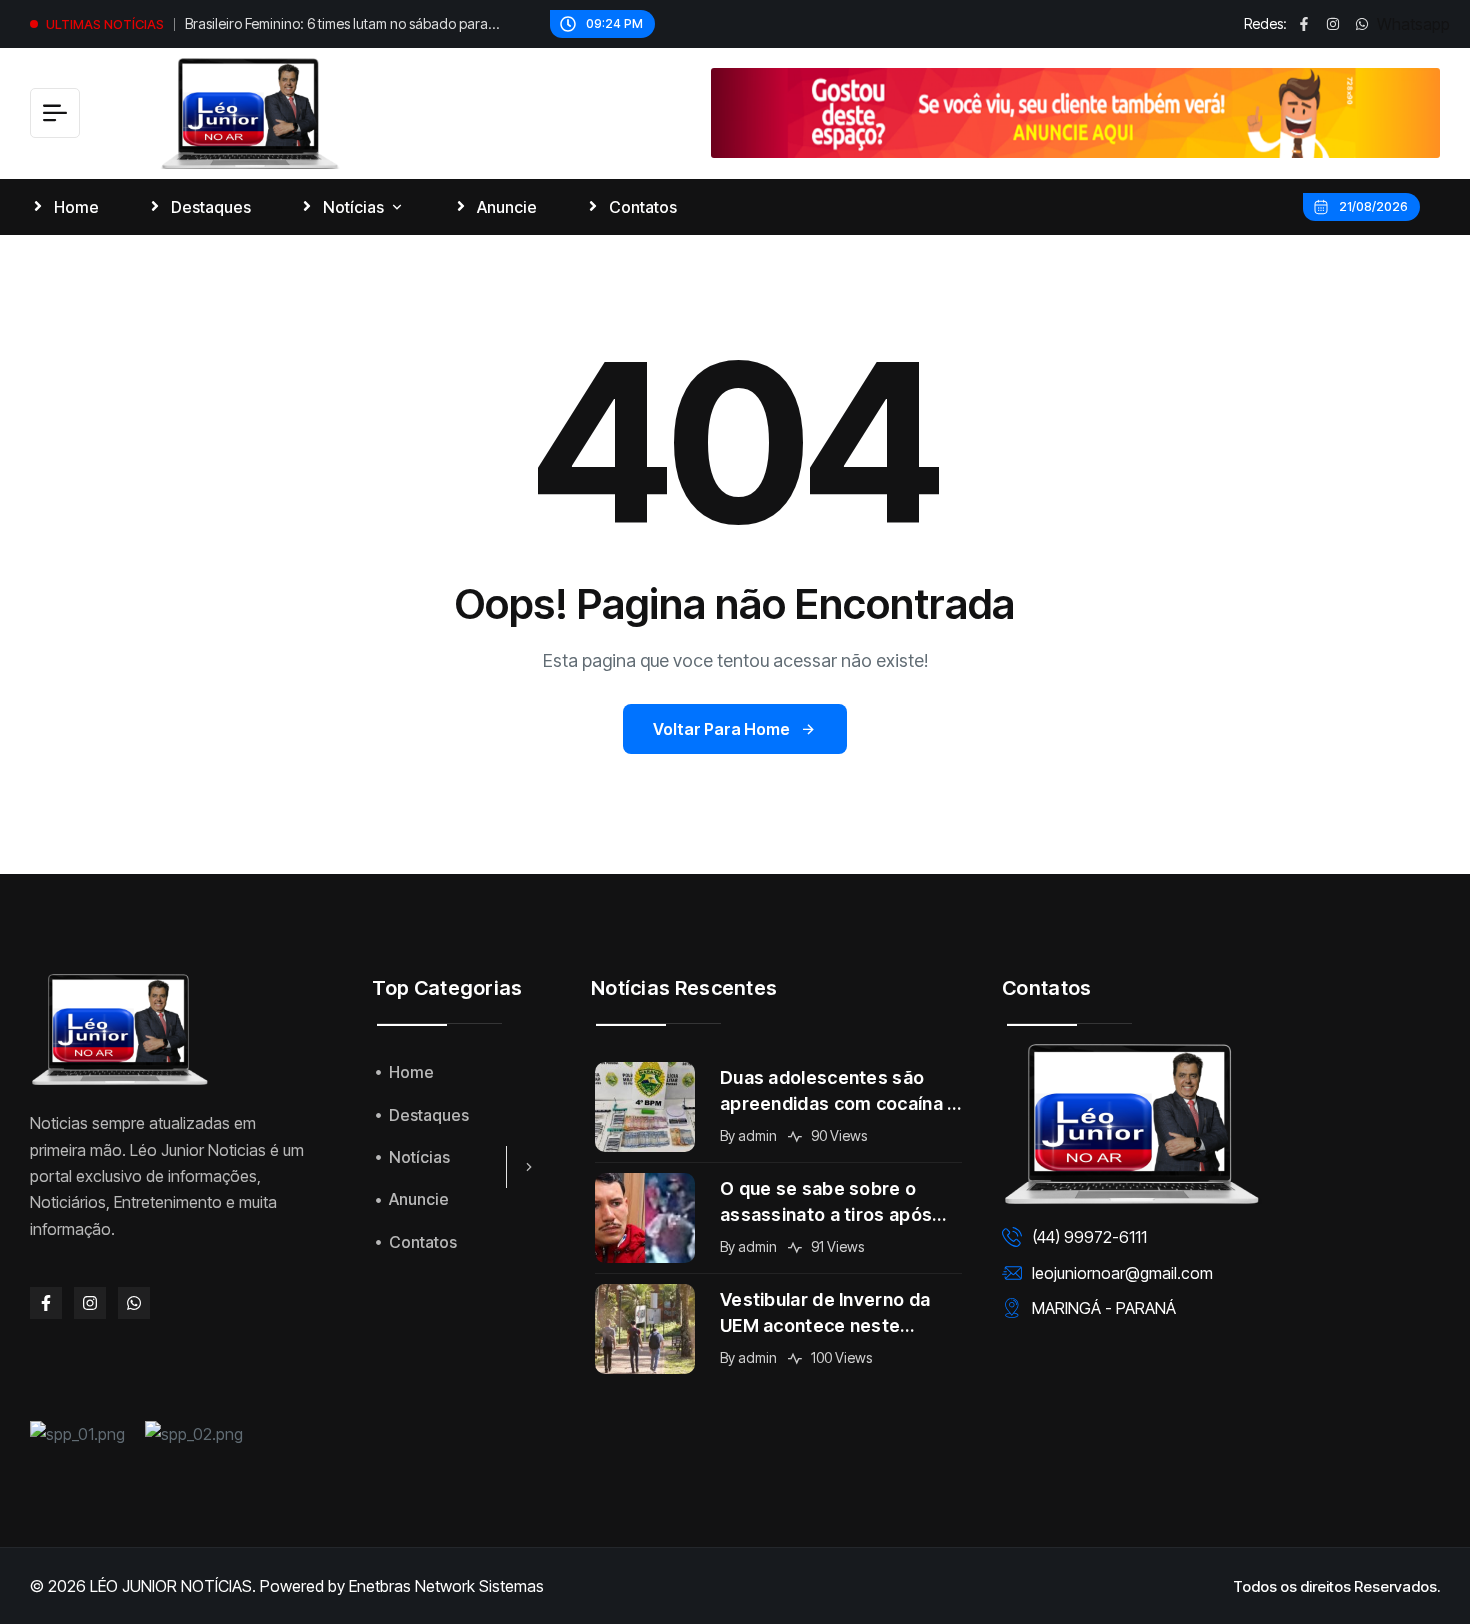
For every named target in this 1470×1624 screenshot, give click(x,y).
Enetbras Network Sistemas (446, 1586)
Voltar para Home (721, 729)
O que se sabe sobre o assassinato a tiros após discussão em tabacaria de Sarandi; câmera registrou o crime (840, 1203)
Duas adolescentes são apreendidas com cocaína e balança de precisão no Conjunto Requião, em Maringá (839, 1092)
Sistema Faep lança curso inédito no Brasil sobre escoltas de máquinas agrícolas (333, 26)
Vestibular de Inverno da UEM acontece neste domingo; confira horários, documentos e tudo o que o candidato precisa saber (839, 1314)
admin (757, 1135)
